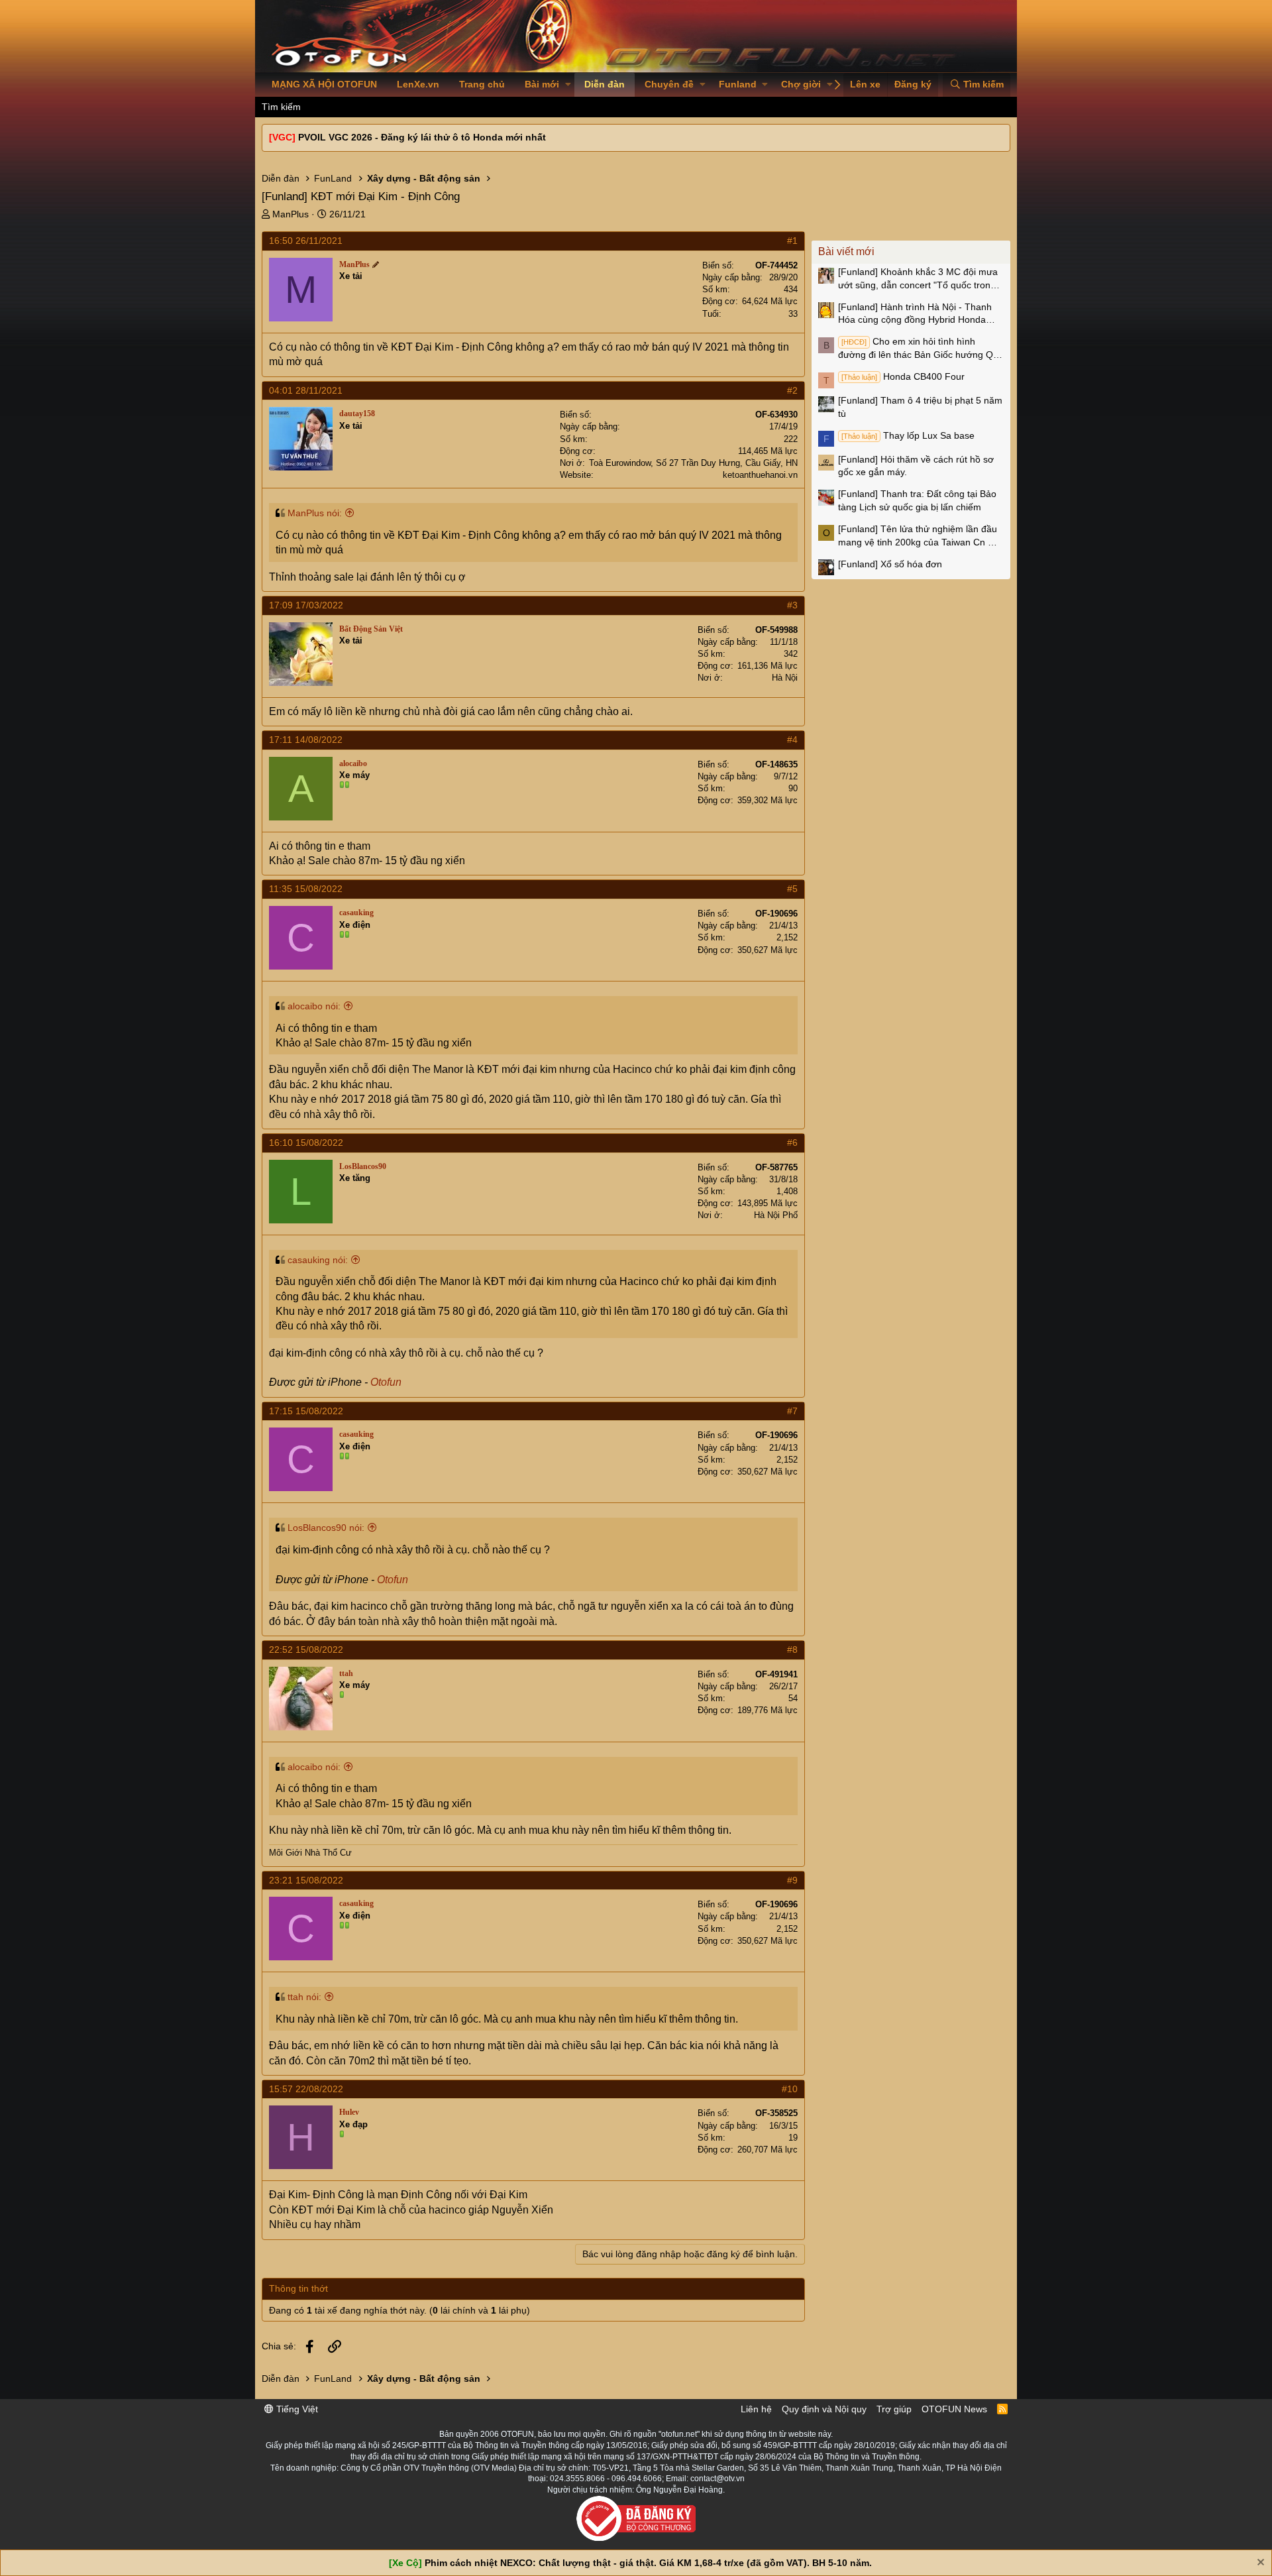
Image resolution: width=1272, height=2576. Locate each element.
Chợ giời (801, 84)
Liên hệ (756, 2409)
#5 (792, 889)
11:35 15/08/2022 (306, 889)
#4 (792, 740)
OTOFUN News (954, 2409)
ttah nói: (304, 1997)
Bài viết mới (846, 252)
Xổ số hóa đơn (890, 564)
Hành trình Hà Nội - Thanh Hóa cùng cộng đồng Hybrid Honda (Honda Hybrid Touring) (915, 314)
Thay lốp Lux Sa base (908, 435)
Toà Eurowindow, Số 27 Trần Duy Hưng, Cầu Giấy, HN (693, 463)
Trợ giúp (894, 2409)
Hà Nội (785, 678)
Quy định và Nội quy (824, 2409)
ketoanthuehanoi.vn (760, 475)
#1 (792, 241)
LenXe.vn (418, 84)
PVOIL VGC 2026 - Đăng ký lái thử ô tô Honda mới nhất (422, 137)
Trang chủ (482, 84)
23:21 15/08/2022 (306, 1880)
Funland (738, 84)
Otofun (386, 1382)
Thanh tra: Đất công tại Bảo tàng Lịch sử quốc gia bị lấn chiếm (917, 500)
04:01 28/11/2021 (306, 390)
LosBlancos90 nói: (326, 1528)
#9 (792, 1880)
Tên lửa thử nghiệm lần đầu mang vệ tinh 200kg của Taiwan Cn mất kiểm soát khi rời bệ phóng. (921, 536)
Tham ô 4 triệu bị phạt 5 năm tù (920, 407)
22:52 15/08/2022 (306, 1650)
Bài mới (542, 84)
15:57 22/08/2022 (306, 2089)
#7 (792, 1411)
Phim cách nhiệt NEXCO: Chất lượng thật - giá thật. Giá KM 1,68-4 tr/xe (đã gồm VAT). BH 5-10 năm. (648, 2563)
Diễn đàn (605, 84)
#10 (790, 2089)
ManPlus (291, 214)
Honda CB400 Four (903, 376)
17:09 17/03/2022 (306, 605)
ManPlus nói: (315, 513)
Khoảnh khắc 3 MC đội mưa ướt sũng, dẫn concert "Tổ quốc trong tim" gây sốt (918, 279)
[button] (568, 85)
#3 (792, 605)
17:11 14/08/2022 (306, 740)
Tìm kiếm (281, 107)
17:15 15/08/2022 (306, 1411)
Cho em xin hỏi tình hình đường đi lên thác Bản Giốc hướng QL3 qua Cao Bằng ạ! (921, 349)
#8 (792, 1650)
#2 (792, 390)
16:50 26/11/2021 (306, 241)
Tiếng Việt (296, 2409)
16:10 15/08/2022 (306, 1143)
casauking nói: (318, 1260)
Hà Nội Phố (776, 1215)
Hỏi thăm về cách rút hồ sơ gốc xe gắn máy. (916, 466)
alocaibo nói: (314, 1006)
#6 (792, 1143)
